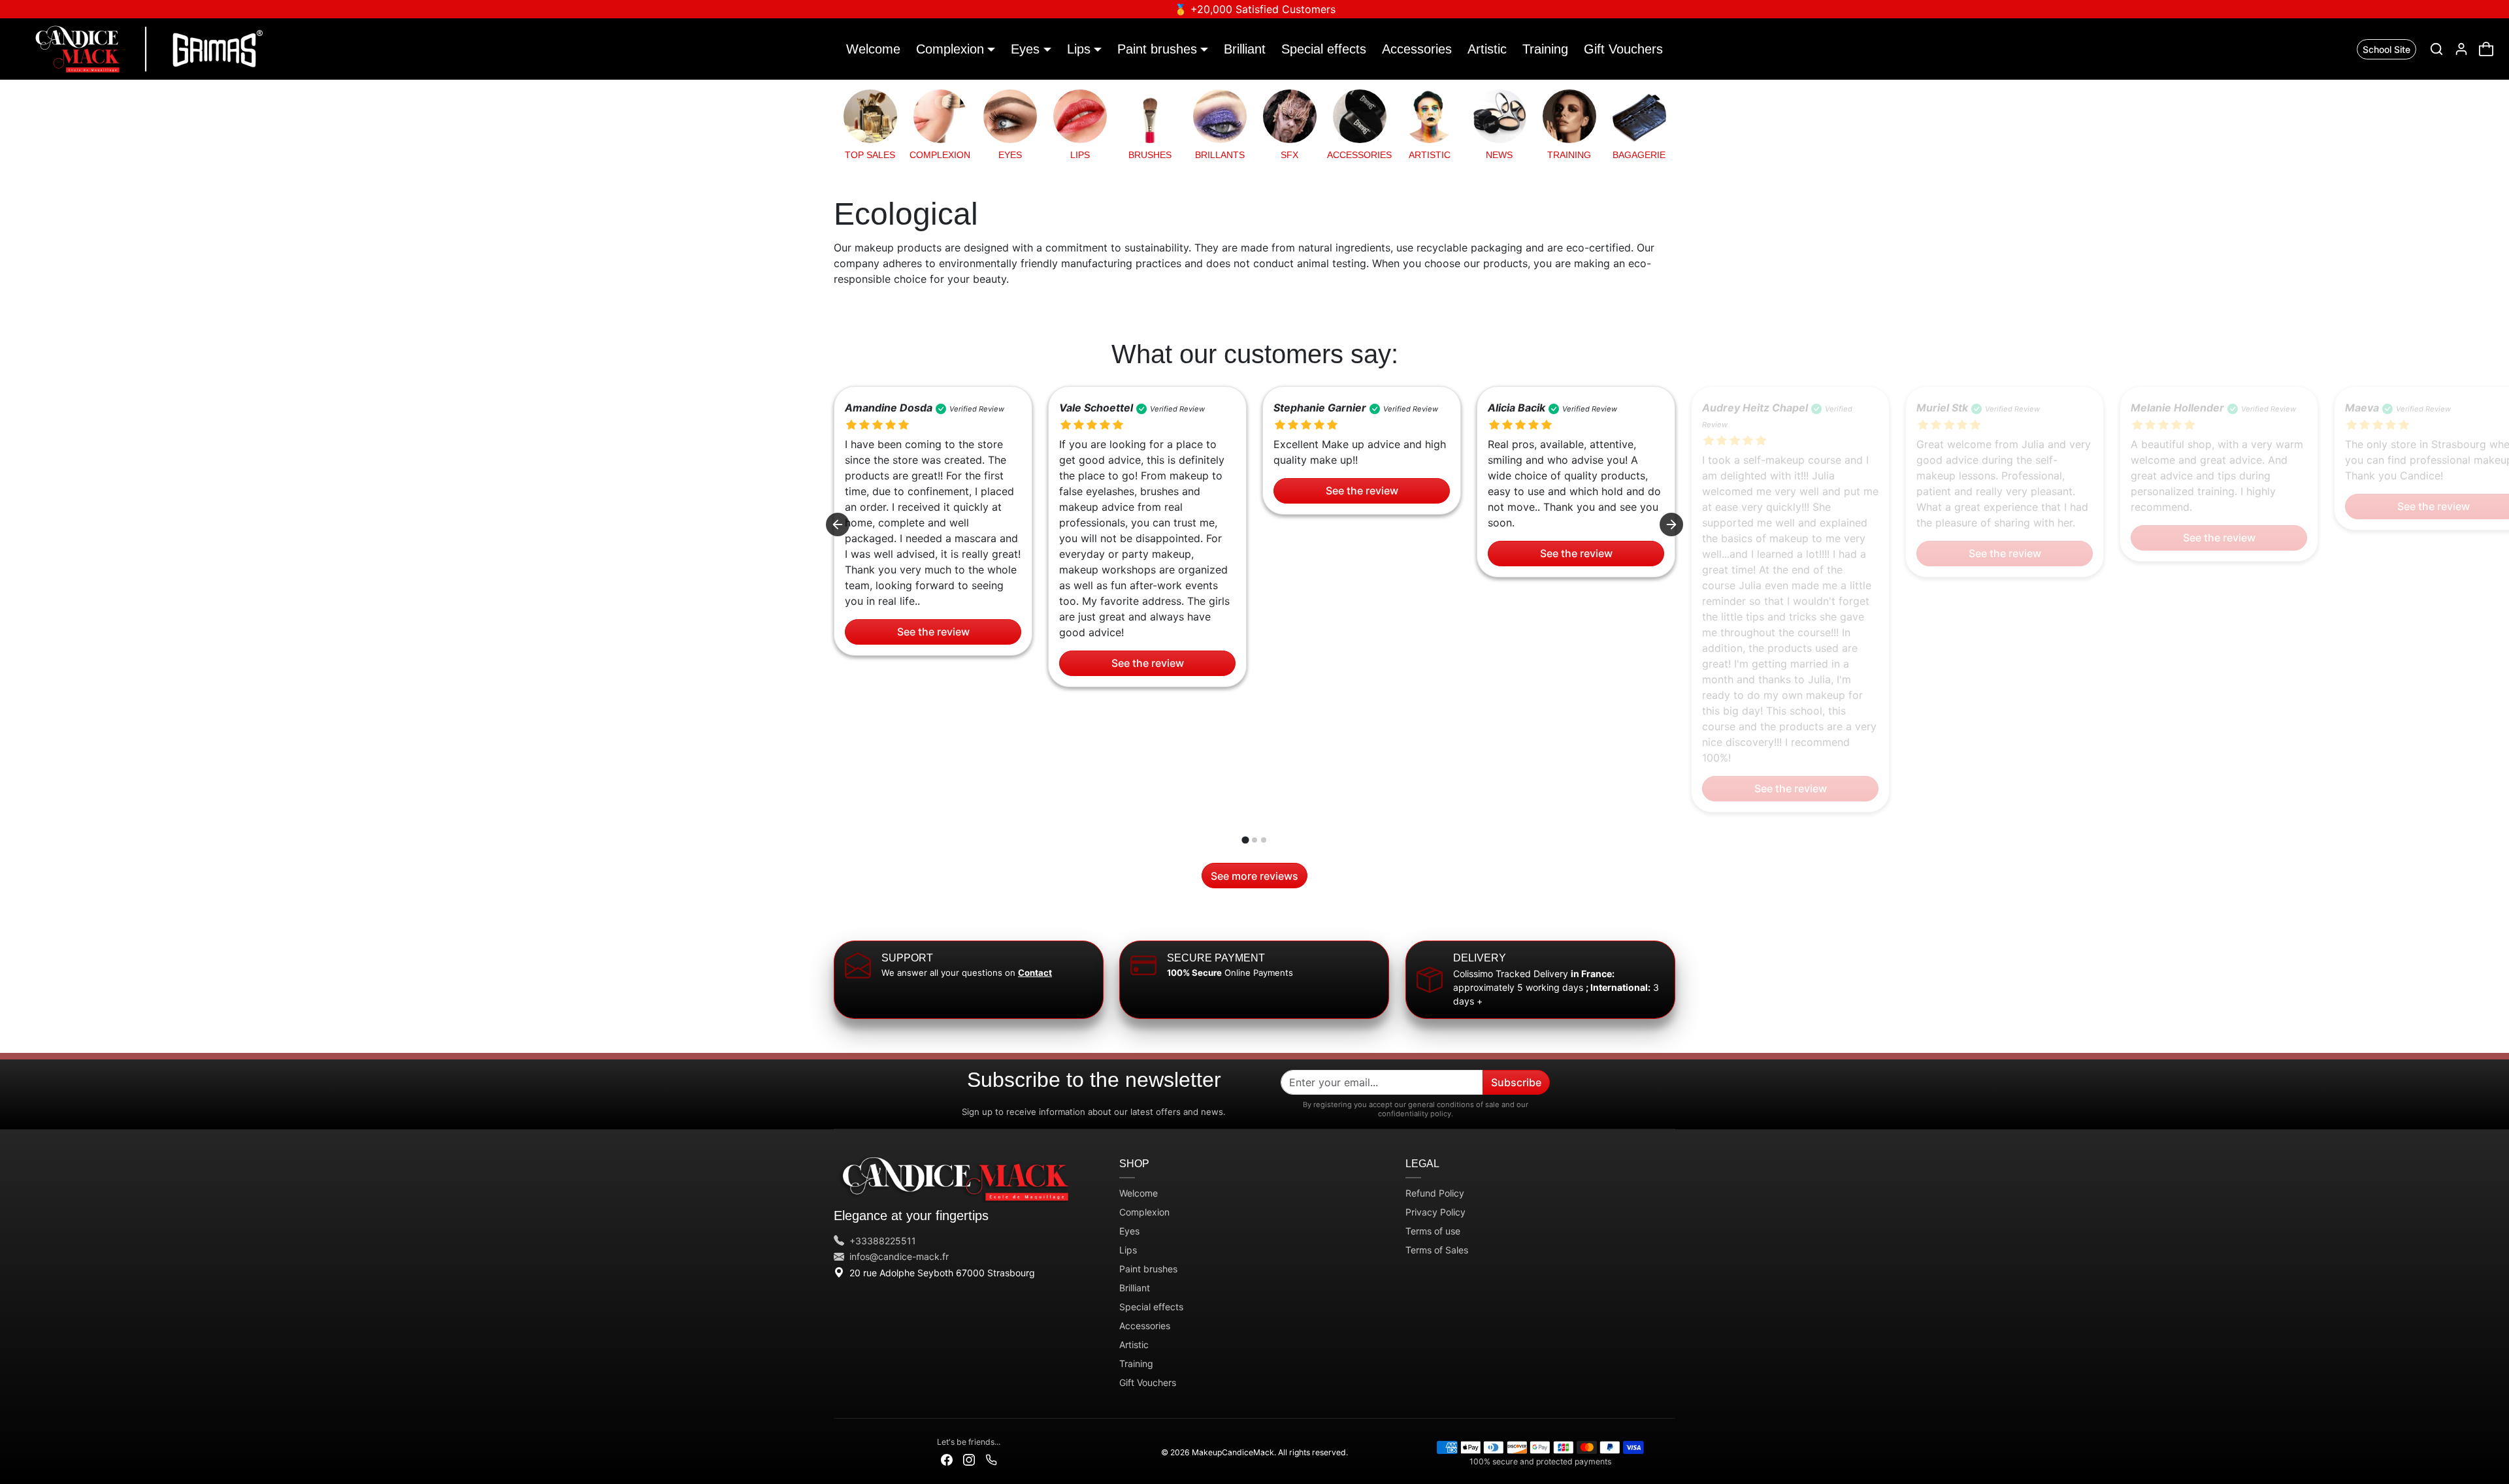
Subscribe (1516, 1082)
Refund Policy (1435, 1193)
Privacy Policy (1435, 1212)
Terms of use (1433, 1231)
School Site (2386, 49)
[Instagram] (969, 1459)
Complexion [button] (950, 49)
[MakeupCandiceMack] (146, 48)
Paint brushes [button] (1157, 49)
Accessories (1417, 49)
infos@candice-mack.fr (899, 1256)
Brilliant (1245, 49)
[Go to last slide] (838, 524)
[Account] (2461, 49)
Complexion (1144, 1212)
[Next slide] (1671, 524)
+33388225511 (883, 1241)
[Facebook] (947, 1459)
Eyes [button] (1025, 49)
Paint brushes (1148, 1269)
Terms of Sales (1437, 1250)
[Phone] (991, 1459)
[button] (2436, 49)
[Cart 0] (2486, 49)
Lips (1128, 1250)
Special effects (1324, 49)
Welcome (873, 49)
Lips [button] (1079, 49)
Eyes (1129, 1231)
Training (1545, 49)
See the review (933, 632)
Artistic (1487, 49)
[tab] (1245, 840)
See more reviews (1254, 876)
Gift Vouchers (1623, 49)
